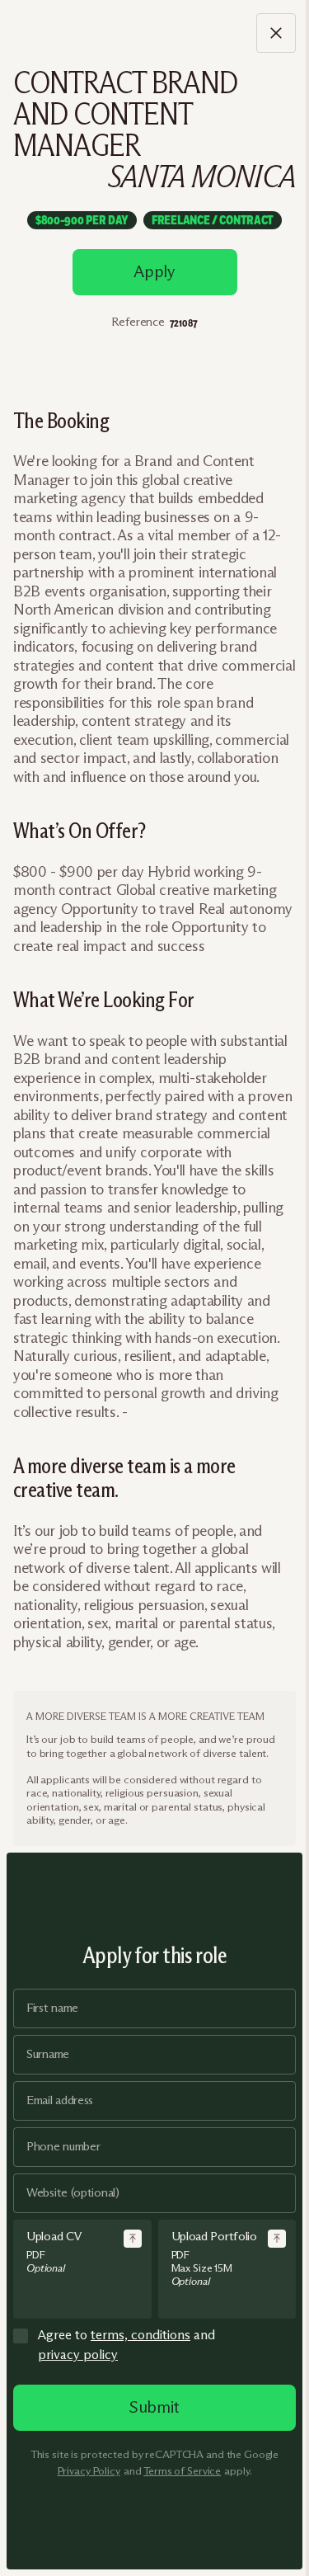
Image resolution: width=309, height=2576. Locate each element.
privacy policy (78, 2355)
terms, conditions (140, 2335)
